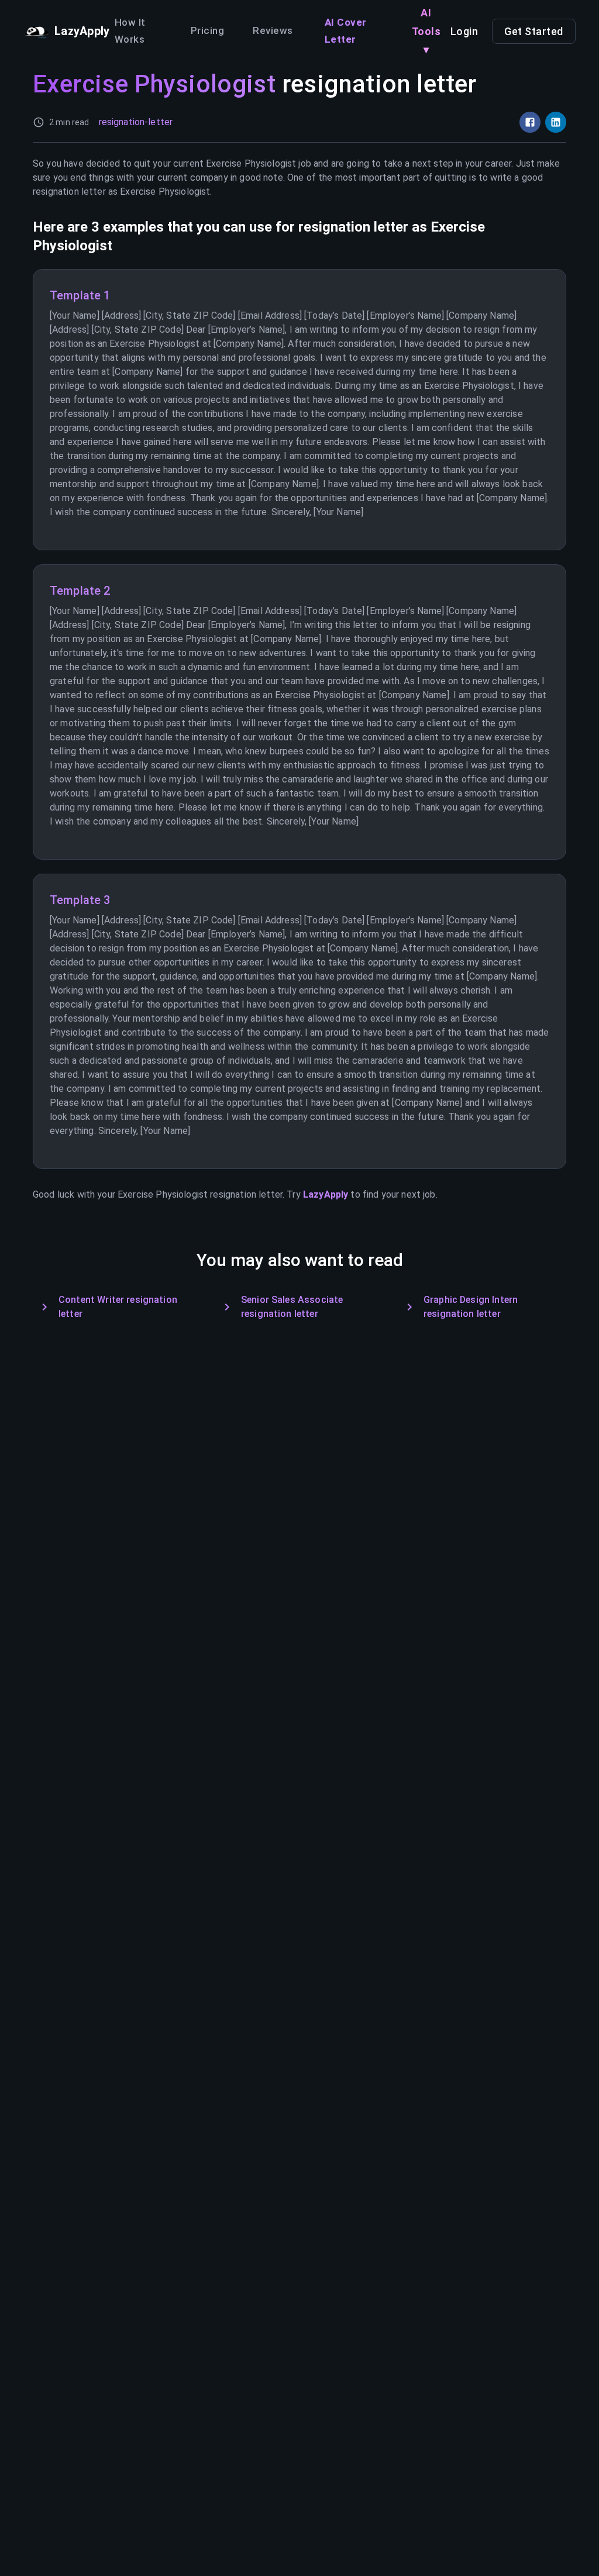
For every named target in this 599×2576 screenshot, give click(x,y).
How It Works (130, 31)
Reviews (273, 30)
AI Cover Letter (346, 31)
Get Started (534, 31)
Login (464, 31)
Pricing (207, 30)
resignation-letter (136, 122)
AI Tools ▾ (426, 31)
